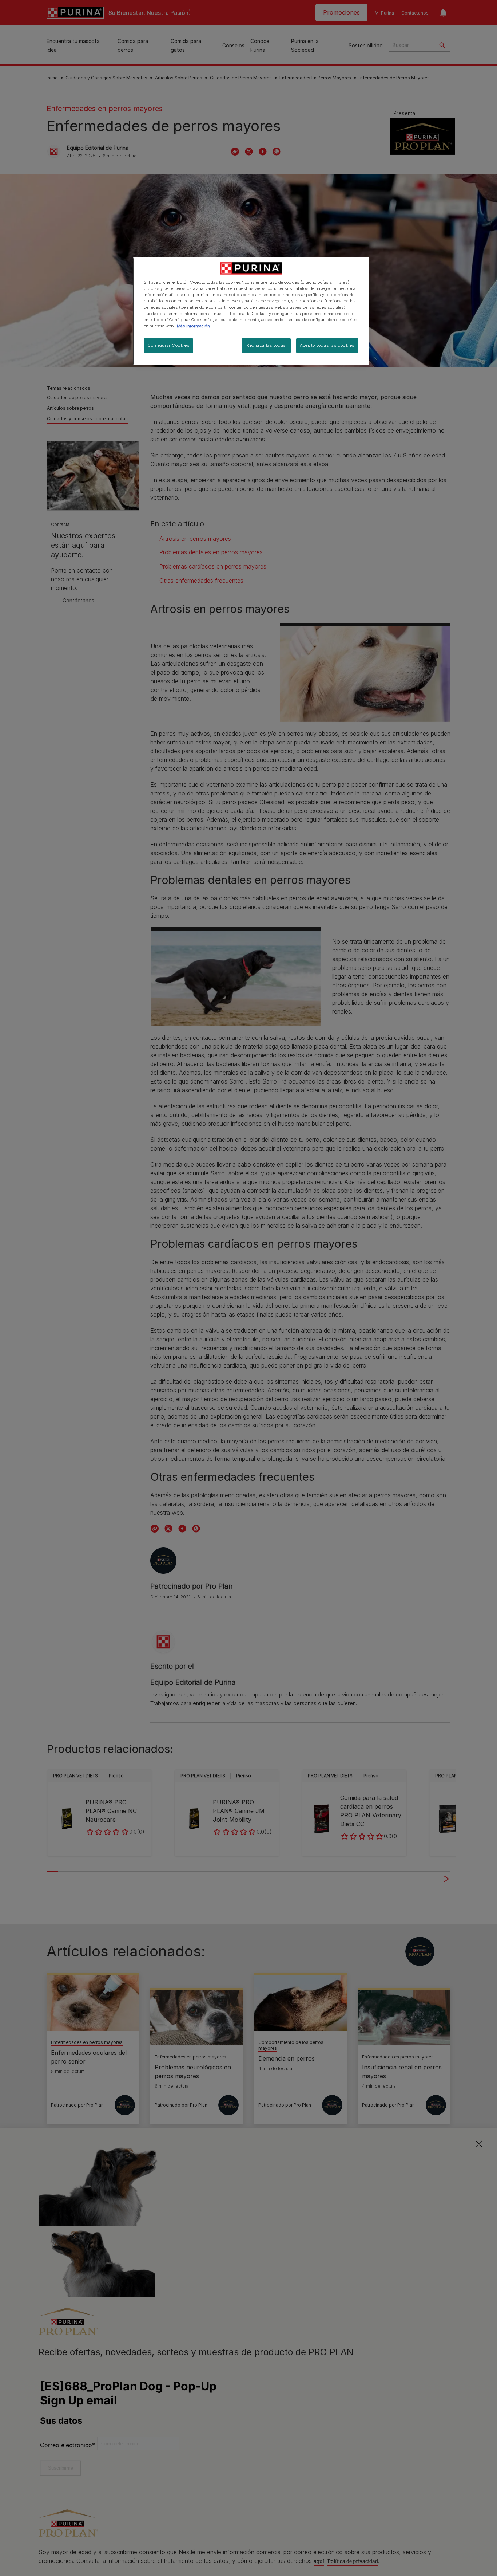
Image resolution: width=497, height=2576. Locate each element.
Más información (193, 326)
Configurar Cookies (168, 345)
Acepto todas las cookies (327, 345)
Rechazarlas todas (266, 345)
